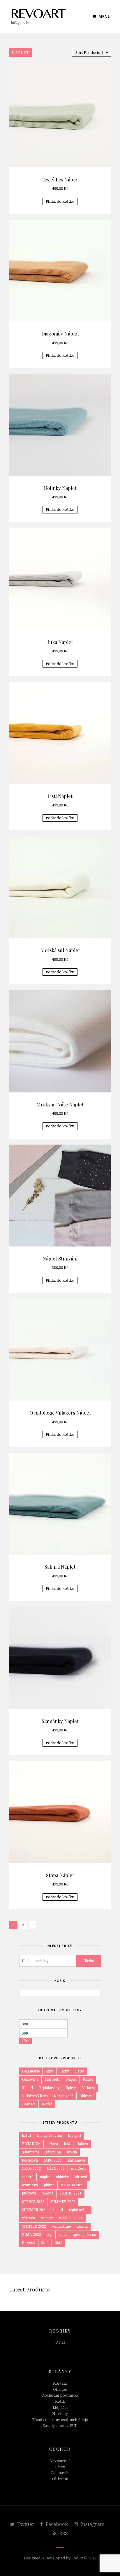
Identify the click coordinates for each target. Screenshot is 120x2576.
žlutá (59, 2243)
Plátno (88, 2079)
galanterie (31, 2152)
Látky (64, 2071)
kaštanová (76, 2160)
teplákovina (79, 2210)
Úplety (71, 2088)
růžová (48, 2193)
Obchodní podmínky (60, 2395)
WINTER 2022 (34, 2227)
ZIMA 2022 (32, 2235)
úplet (77, 2235)
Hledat (89, 1961)
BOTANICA (31, 2144)
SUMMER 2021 (35, 2210)
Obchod (60, 2389)
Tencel (28, 2088)
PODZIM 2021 (72, 2185)
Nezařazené (64, 2096)
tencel (58, 2210)
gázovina (53, 2152)
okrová (81, 2177)
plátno (49, 2185)
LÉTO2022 (56, 2169)
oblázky (62, 2177)
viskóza (29, 2218)
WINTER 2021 (71, 2218)
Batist (80, 2071)
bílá (67, 2144)
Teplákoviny (49, 2088)
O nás (60, 2342)
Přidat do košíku (60, 201)
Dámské (29, 2104)
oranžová (30, 2185)
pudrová (29, 2193)
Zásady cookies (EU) (60, 2426)
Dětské (47, 2104)
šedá (45, 2243)
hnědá (72, 2152)
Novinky (60, 2414)
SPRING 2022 (33, 2202)
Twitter (25, 2524)
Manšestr (52, 2079)
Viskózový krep (35, 2096)
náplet (45, 2177)
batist (27, 2136)
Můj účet (60, 2408)
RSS (63, 2533)
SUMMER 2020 (63, 2202)
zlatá (63, 2235)
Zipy (50, 2071)
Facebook (56, 2524)
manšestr (78, 2169)
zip (50, 2235)
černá (91, 2235)
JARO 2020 (53, 2160)
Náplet (71, 2079)
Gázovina (30, 2079)
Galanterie (31, 2071)
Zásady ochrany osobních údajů (60, 2420)
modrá (28, 2177)
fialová (82, 2144)
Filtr (26, 2041)
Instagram (92, 2524)
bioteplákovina (50, 2136)
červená (29, 2243)
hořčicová (30, 2160)
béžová (52, 2144)
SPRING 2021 (70, 2193)
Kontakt (60, 2383)
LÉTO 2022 (31, 2169)
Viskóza (89, 2088)
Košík (60, 2401)
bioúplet (75, 2136)
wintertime (61, 2227)
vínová (47, 2218)
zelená (82, 2227)
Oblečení (87, 2096)
